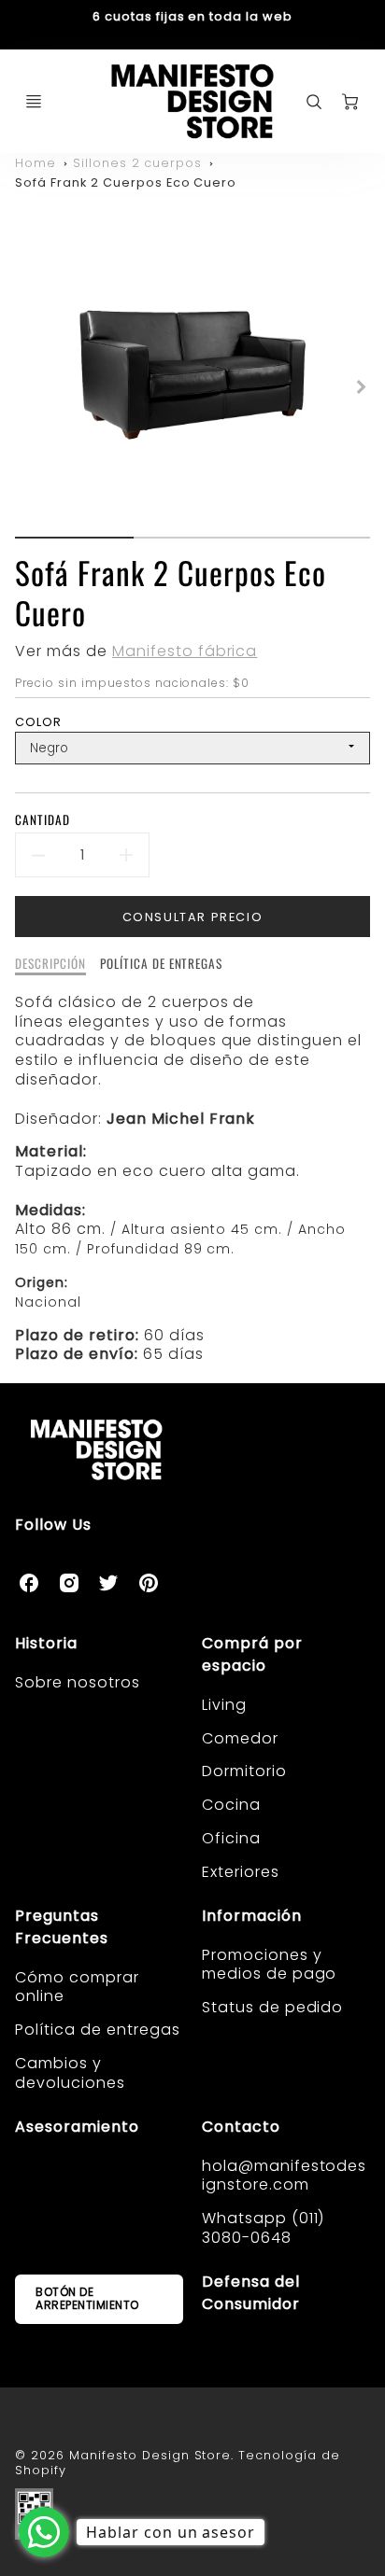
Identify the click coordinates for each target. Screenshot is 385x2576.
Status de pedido (272, 2007)
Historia (46, 1643)
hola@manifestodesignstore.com (284, 2176)
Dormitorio (244, 1771)
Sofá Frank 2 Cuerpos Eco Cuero (126, 182)
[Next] (361, 387)
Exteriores (241, 1872)
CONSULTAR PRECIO (193, 917)
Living (224, 1705)
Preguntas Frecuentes (62, 1927)
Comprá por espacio (252, 1654)
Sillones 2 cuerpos (137, 163)
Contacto (241, 2127)
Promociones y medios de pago (269, 1965)
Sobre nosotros (77, 1682)
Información (252, 1916)
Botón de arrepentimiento (87, 2298)
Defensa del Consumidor (251, 2293)
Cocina (231, 1805)
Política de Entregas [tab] (161, 964)
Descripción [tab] (50, 964)
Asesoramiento (77, 2127)
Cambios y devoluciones (70, 2073)
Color (38, 722)
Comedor (240, 1738)
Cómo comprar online (77, 1987)
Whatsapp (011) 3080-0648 (263, 2228)
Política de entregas (97, 2030)
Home (36, 163)
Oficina (231, 1838)
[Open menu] (34, 102)
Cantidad (43, 820)
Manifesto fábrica (185, 651)
